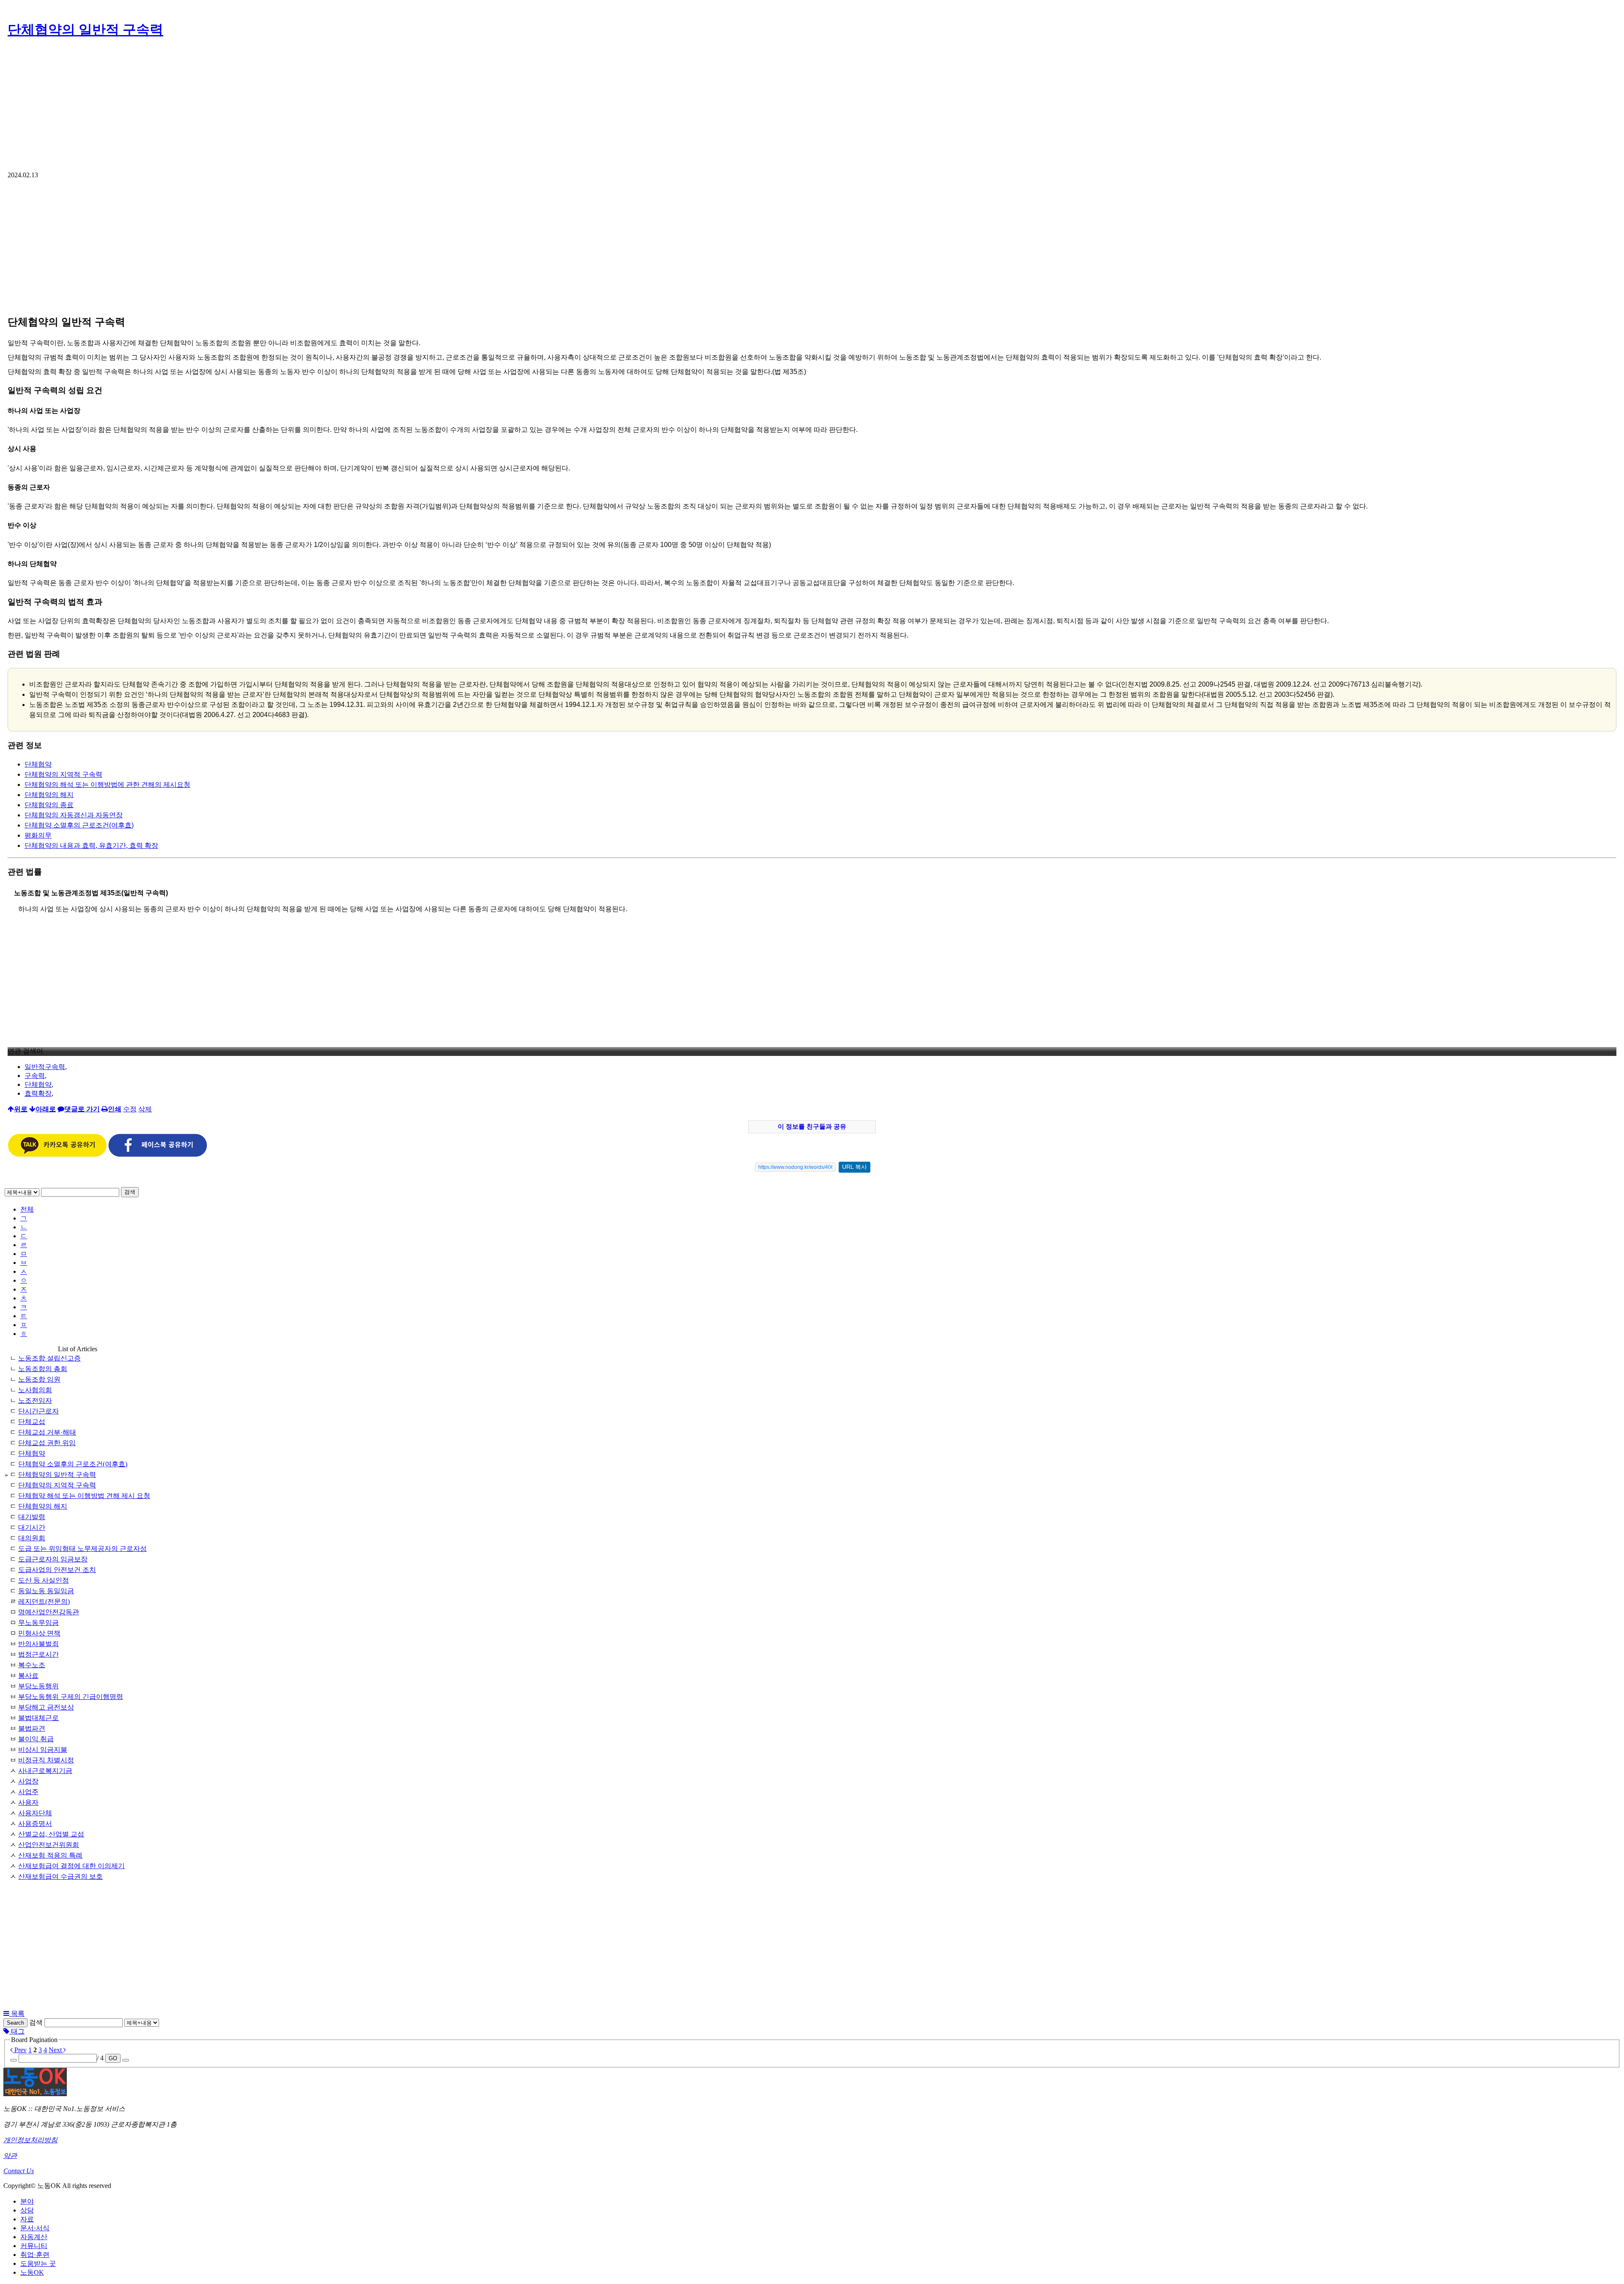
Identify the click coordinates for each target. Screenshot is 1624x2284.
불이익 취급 (36, 1739)
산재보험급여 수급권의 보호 (60, 1876)
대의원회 (32, 1538)
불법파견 (32, 1728)
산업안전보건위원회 (49, 1845)
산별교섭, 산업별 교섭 (51, 1834)
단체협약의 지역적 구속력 (63, 774)
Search (15, 2023)
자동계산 (34, 2237)
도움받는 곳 (38, 2263)
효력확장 (38, 1093)
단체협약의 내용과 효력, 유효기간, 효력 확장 (91, 845)
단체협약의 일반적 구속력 (85, 30)
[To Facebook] (158, 1155)
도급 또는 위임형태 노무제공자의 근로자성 (82, 1549)
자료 (27, 2219)
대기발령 (32, 1517)
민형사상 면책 (39, 1633)
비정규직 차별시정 (46, 1760)
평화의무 (38, 835)
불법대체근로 (38, 1718)
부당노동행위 (38, 1686)
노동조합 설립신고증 (49, 1358)
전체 (27, 1209)
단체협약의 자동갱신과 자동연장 (74, 815)
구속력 (35, 1076)
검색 (130, 1192)
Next (56, 2050)
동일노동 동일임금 (46, 1591)
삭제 (145, 1109)
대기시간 (32, 1527)
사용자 (28, 1802)
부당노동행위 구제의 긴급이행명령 (71, 1697)
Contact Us (19, 2171)
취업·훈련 (35, 2255)
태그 (17, 2031)
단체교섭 (32, 1422)
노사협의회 (35, 1390)
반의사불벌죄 (38, 1644)
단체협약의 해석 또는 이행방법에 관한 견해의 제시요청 (107, 785)
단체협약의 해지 (49, 795)
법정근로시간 (38, 1654)
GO (113, 2058)
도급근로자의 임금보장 (53, 1559)
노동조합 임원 (39, 1379)
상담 (27, 2210)
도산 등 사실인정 (44, 1580)
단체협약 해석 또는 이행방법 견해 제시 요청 (84, 1496)
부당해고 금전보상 (46, 1707)
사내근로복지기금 (45, 1771)
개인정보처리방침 (30, 2140)
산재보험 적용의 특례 (50, 1855)
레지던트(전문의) (44, 1601)
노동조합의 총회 (43, 1369)
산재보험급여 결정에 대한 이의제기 (71, 1866)
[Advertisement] (812, 108)
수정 (130, 1109)
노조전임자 (35, 1400)
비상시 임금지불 (43, 1749)
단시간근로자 (38, 1411)
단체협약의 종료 (49, 805)
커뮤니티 (34, 2246)
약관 (10, 2156)
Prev (20, 2050)
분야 (27, 2201)
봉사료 (28, 1675)
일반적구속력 (45, 1067)
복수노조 (32, 1665)
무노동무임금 (38, 1623)
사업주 (28, 1792)
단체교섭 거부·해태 (47, 1432)
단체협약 (38, 764)
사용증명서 (35, 1824)
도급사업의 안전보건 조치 (57, 1570)
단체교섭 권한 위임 (47, 1443)
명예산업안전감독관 (49, 1612)
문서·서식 (35, 2228)
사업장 (28, 1781)
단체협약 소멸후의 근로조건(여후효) (79, 825)
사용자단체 (35, 1813)
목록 (17, 2013)
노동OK (32, 2272)
